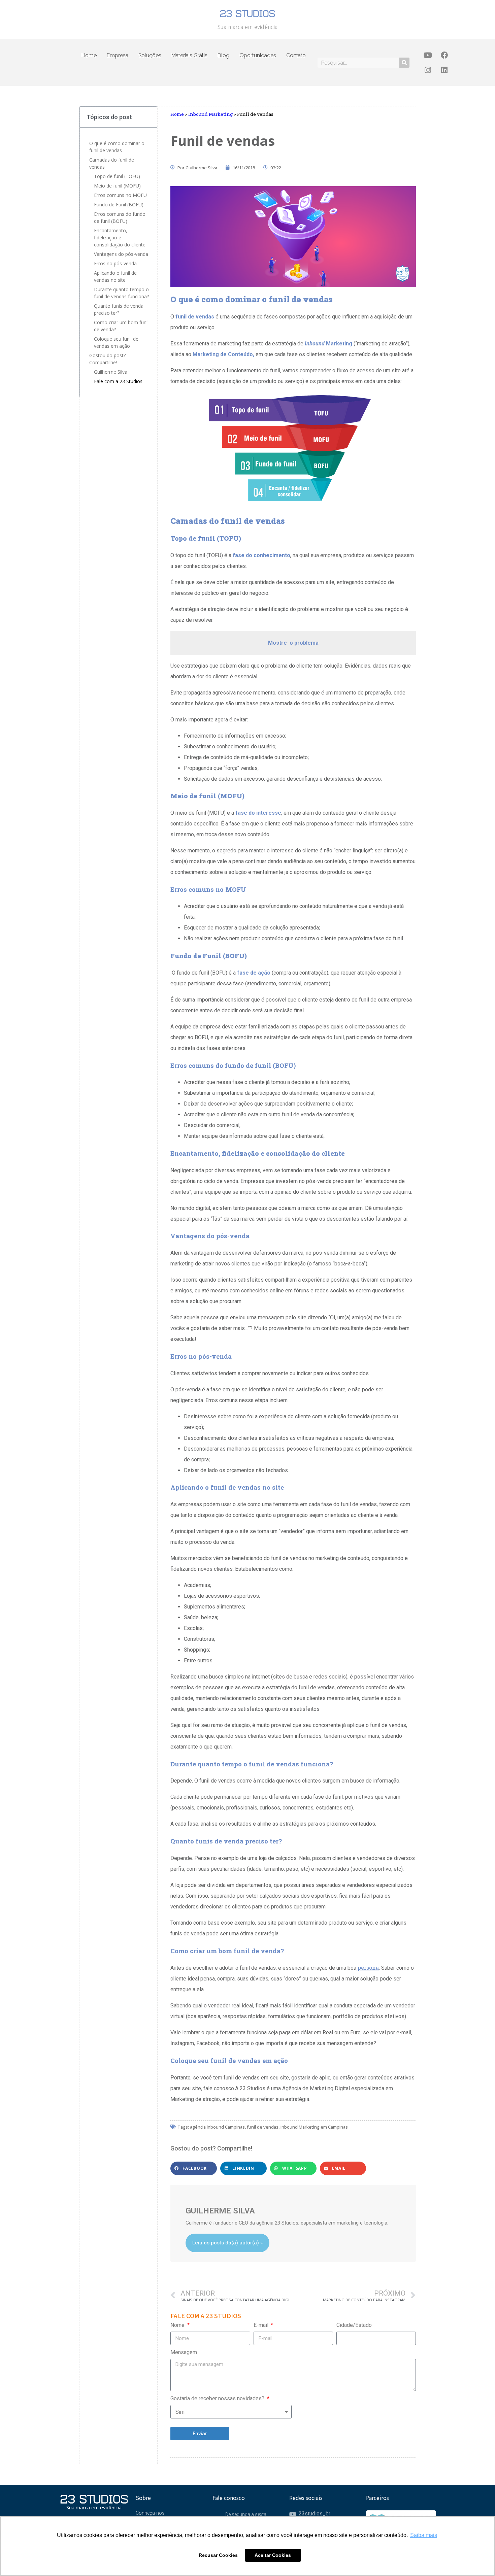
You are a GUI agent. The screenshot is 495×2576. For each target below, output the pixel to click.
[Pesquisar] (404, 63)
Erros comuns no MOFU (120, 195)
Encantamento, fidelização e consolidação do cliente (120, 238)
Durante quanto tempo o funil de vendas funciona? (122, 293)
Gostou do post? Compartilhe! (107, 359)
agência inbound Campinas (217, 2127)
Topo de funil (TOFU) (118, 176)
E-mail (262, 2325)
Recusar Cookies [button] (218, 2555)
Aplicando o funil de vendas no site (115, 276)
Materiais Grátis (189, 55)
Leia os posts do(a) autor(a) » (227, 2243)
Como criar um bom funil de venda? (121, 326)
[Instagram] (428, 70)
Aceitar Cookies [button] (273, 2555)
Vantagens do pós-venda (122, 254)
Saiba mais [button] (424, 2535)
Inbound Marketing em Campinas (314, 2127)
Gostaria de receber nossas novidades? (218, 2398)
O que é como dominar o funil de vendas (117, 147)
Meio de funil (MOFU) (117, 186)
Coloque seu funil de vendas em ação (116, 342)
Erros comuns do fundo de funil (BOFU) (120, 217)
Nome (178, 2325)
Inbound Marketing (210, 114)
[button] (194, 2168)
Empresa (118, 55)
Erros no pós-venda (115, 263)
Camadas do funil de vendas (112, 163)
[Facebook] (444, 55)
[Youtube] (428, 55)
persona (368, 1968)
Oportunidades (258, 55)
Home (89, 55)
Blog (223, 55)
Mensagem (184, 2352)
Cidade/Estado (354, 2325)
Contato (296, 55)
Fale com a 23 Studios (118, 381)
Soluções (150, 55)
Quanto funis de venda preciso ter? (119, 309)
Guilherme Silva (111, 372)
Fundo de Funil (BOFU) (119, 205)
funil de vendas (263, 2127)
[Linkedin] (444, 70)
